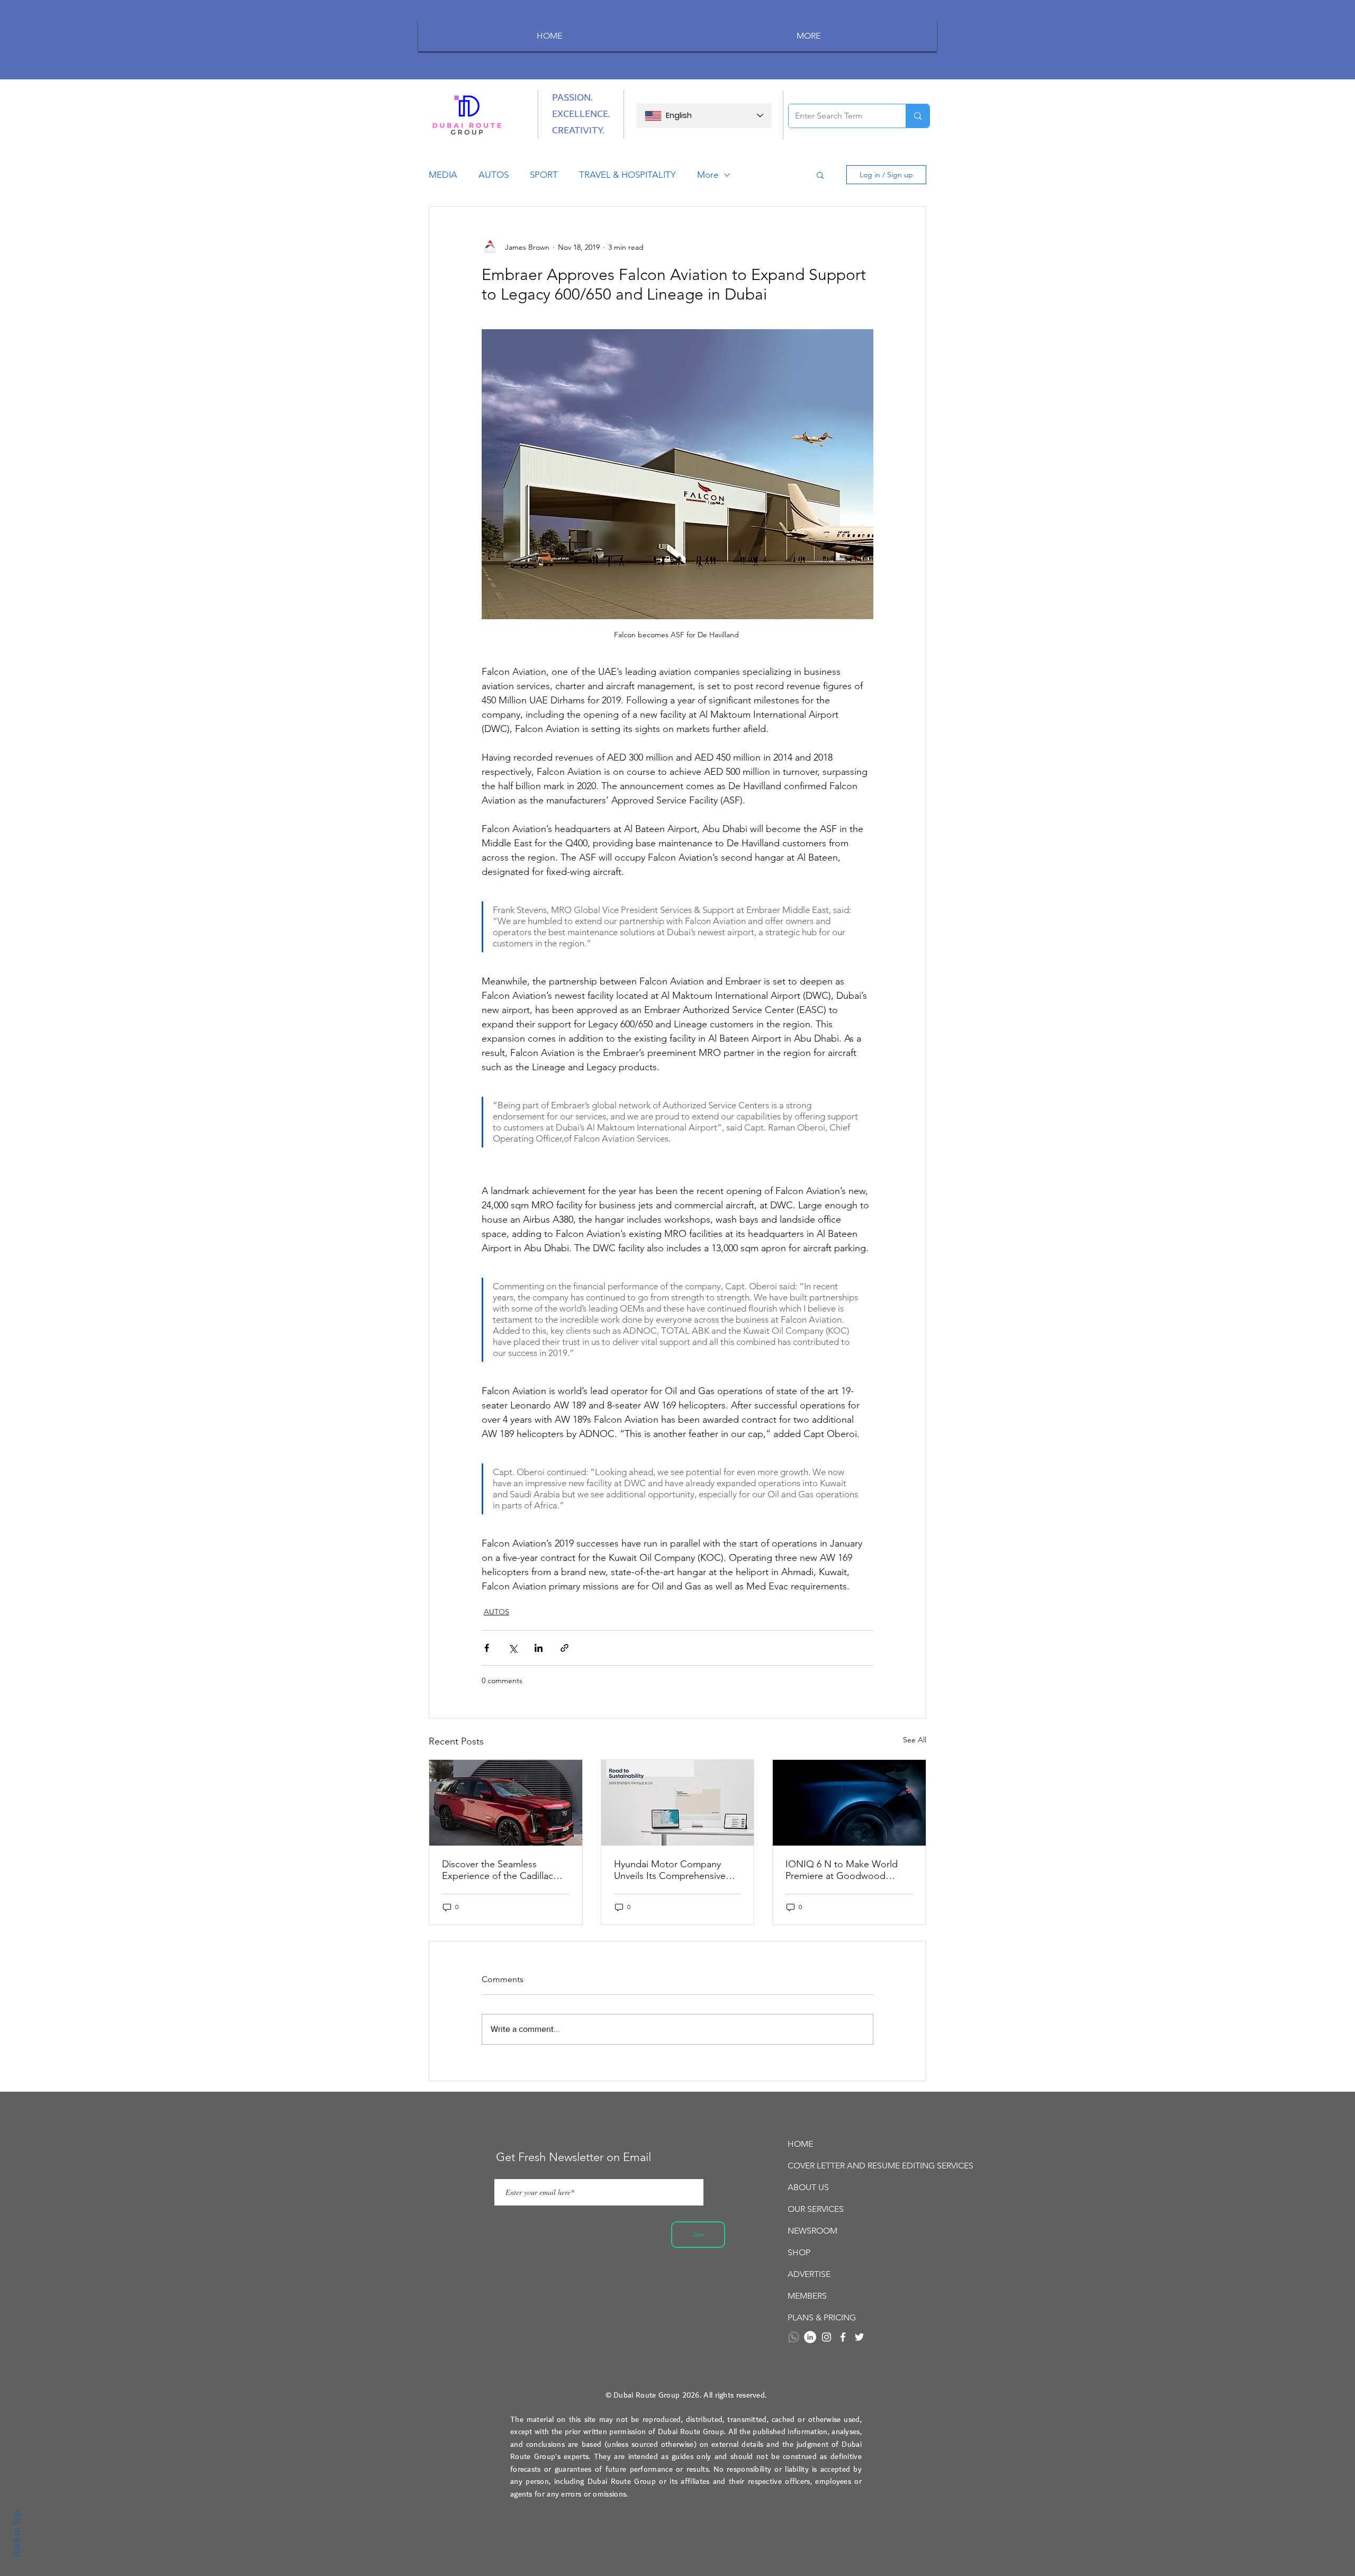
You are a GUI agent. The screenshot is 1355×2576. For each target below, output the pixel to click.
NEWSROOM (812, 2231)
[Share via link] (564, 1648)
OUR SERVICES (816, 2209)
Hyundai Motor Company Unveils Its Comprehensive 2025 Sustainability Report (670, 1870)
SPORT (544, 175)
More (708, 175)
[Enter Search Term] (918, 116)
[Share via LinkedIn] (539, 1648)
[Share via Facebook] (487, 1648)
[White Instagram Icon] (826, 2337)
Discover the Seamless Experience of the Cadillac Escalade (498, 1870)
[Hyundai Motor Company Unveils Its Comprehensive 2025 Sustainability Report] (678, 1803)
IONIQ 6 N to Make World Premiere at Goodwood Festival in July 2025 (842, 1870)
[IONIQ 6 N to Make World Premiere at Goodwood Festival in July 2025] (849, 1803)
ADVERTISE (809, 2274)
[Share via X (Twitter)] (513, 1648)
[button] (820, 175)
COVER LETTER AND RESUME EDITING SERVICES (847, 2166)
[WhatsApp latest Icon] (794, 2337)
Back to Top (16, 2534)
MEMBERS (807, 2296)
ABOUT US (808, 2187)
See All (915, 1740)
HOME (800, 2144)
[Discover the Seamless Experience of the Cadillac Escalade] (506, 1803)
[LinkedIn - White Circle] (810, 2337)
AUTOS (494, 175)
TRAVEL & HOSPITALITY (627, 175)
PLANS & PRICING (822, 2317)
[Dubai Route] (843, 2337)
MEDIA (443, 175)
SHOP (799, 2252)
